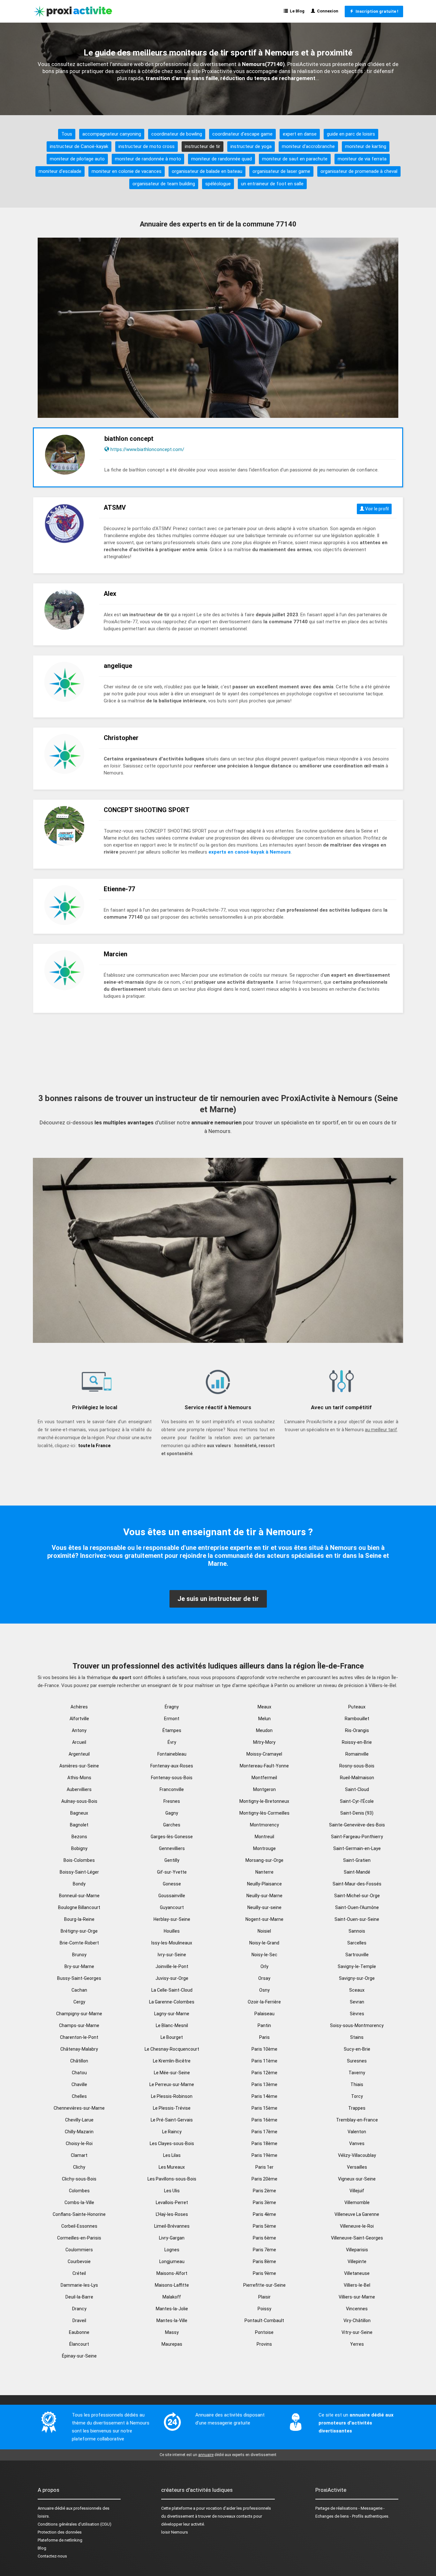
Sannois (357, 1931)
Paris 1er (264, 2167)
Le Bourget (172, 2037)
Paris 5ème (264, 2226)
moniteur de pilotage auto (77, 159)
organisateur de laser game (281, 171)
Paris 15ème (264, 2108)
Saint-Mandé (357, 1872)
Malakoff (172, 2297)
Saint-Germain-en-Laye (357, 1848)
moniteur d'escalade (60, 171)
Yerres (357, 2344)
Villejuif (357, 2191)
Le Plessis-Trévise (172, 2108)
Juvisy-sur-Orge (172, 1978)
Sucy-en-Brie (357, 2049)
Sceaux (357, 1990)
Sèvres (357, 2014)
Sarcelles (357, 1943)
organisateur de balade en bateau (207, 171)
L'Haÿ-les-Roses (172, 2214)
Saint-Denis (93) (357, 1813)
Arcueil (79, 1742)
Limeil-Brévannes (172, 2226)
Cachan (79, 1990)
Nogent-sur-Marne (264, 1919)
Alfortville (79, 1719)
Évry (172, 1742)
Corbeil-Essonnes (79, 2226)
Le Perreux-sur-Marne (172, 2084)
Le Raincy (172, 2132)
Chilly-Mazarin (79, 2132)
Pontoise (264, 2332)
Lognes (172, 2250)
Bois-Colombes (79, 1860)
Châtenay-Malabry (79, 2049)
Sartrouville (357, 1955)
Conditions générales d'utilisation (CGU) (75, 2524)
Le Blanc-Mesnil (172, 2025)
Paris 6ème (264, 2238)
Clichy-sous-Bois (79, 2179)
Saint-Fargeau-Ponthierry (357, 1837)
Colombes (79, 2191)
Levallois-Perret (172, 2202)
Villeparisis (357, 2250)
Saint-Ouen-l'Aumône (357, 1907)
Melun (264, 1719)
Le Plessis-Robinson (172, 2096)
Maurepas (172, 2344)
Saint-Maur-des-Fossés (357, 1884)
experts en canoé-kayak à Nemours (250, 852)
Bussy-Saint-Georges (79, 1978)
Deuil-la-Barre (79, 2297)
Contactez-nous (52, 2556)
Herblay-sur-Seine (172, 1919)
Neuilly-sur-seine (264, 1907)
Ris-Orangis (357, 1730)
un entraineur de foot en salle (272, 184)
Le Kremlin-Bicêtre (172, 2061)
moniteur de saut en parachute (295, 159)
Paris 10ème (264, 2049)
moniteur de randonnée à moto (148, 159)
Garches (172, 1825)
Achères (79, 1707)
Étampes (172, 1730)
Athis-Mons (79, 1778)
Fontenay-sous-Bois (172, 1778)
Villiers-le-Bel (357, 2285)
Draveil (79, 2321)
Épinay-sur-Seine (79, 2356)
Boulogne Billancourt (79, 1907)
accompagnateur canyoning (112, 134)
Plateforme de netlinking (60, 2540)
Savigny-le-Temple (357, 1966)
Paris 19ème (264, 2155)
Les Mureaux (172, 2167)
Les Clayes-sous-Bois (172, 2143)
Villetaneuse (357, 2273)
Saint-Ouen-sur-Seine (357, 1919)
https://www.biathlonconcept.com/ (147, 449)
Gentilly (172, 1860)
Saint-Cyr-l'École (357, 1801)
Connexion (327, 11)
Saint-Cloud (357, 1789)
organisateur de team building (164, 184)
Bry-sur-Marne (79, 1966)
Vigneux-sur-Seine (357, 2179)
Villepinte (357, 2261)
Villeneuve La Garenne (357, 2214)
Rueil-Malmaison (357, 1778)
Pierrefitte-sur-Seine (264, 2285)
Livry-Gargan (172, 2238)
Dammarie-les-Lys (79, 2285)
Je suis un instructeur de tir (218, 1599)
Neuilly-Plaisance (264, 1884)
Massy (172, 2332)
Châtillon (79, 2061)
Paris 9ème (264, 2273)
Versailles (357, 2167)
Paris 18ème (264, 2143)
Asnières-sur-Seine (79, 1766)
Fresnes (172, 1801)
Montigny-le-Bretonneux (264, 1801)
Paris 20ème (264, 2179)
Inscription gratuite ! (376, 11)
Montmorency (264, 1825)
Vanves (357, 2143)
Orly (264, 1966)
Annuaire (46, 2508)
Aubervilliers (79, 1789)
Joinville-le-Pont (172, 1966)
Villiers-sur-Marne (357, 2297)
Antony (79, 1730)
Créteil (79, 2273)
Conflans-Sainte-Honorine (79, 2214)
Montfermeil (264, 1778)
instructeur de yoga (251, 146)
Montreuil (264, 1837)
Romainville (357, 1754)
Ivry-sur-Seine (172, 1955)
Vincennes (357, 2309)
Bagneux (79, 1813)
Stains (357, 2037)
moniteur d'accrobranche (308, 146)
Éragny (172, 1707)
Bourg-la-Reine (79, 1919)
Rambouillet (357, 1719)
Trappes (357, 2108)
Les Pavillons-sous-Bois (172, 2179)
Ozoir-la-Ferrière (264, 2002)
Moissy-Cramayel (264, 1754)
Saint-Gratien (357, 1860)
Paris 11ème (264, 2061)
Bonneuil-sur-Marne (79, 1896)
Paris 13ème (264, 2084)
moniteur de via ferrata (362, 159)
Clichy (79, 2167)
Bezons (79, 1837)
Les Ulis (172, 2191)
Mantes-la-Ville (172, 2321)
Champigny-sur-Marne (79, 2014)
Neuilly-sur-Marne (264, 1896)
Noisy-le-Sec (264, 1955)
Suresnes (357, 2061)
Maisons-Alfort (172, 2273)
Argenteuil (79, 1754)
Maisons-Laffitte (172, 2285)
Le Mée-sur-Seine (172, 2073)
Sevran (357, 2002)
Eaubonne (79, 2332)
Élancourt (79, 2344)
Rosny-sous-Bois (357, 1766)
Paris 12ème (264, 2073)
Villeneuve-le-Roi (357, 2226)
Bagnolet (79, 1825)
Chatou (79, 2073)
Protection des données (60, 2532)
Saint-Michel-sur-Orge (357, 1896)
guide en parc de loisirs (351, 134)
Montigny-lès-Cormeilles (264, 1813)
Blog (42, 2548)
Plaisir (264, 2297)
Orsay (264, 1978)
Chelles (79, 2096)
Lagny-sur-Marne (172, 2014)
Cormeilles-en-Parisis (79, 2238)
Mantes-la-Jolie (172, 2309)
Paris (264, 2037)
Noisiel (264, 1931)
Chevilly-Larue (79, 2120)
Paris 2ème (264, 2191)
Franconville (172, 1789)
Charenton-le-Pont (79, 2037)
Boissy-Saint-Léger (79, 1872)
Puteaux (357, 1707)
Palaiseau (264, 2014)
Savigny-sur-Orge (357, 1978)
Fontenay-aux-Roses (172, 1766)
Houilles (172, 1931)
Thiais (357, 2084)
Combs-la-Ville (79, 2202)
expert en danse (300, 134)
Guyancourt (172, 1907)
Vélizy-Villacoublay (357, 2155)
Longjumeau (172, 2261)
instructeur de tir (203, 146)
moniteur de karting (366, 146)
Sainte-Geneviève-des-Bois (357, 1825)
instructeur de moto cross (147, 146)
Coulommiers (79, 2250)
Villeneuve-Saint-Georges (357, 2238)
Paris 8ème (264, 2261)
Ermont (172, 1719)
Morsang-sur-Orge (264, 1860)
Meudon (264, 1730)
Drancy (79, 2309)
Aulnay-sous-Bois (79, 1801)
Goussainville (172, 1896)
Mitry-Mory (264, 1742)
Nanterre (264, 1872)
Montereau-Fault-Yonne (264, 1766)
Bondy (79, 1884)
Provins (264, 2344)
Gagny (172, 1813)
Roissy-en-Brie (357, 1742)
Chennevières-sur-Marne (79, 2108)
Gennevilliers (172, 1848)
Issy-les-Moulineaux (172, 1943)
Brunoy (79, 1955)
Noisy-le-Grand (264, 1943)
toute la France (94, 1446)
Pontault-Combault (264, 2321)
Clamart (79, 2155)
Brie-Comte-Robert (79, 1943)
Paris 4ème (264, 2214)
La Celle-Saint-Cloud (172, 1990)
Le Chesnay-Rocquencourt (172, 2049)
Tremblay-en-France (357, 2120)
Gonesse (172, 1884)
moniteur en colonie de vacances (127, 171)
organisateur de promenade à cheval (359, 171)
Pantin (264, 2025)
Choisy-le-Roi (79, 2143)
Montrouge (264, 1848)
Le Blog (296, 11)
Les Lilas (172, 2155)
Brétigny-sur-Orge (79, 1931)
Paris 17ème (264, 2132)
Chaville (79, 2084)
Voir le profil (376, 509)
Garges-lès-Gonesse (172, 1837)
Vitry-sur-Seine (357, 2332)
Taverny (357, 2073)
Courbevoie (79, 2261)
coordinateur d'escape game (242, 134)
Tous (67, 134)
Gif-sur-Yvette (172, 1872)
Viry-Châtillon (357, 2321)
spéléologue (218, 184)
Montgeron (264, 1789)
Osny (264, 1990)
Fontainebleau (172, 1754)
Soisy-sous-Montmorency (357, 2025)
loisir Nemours (175, 2532)
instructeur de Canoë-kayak (79, 146)
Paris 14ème (264, 2096)
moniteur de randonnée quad (222, 159)
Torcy (357, 2096)
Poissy (264, 2309)
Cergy (79, 2002)
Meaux (264, 1707)
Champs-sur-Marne (79, 2025)
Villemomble (357, 2202)
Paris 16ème (264, 2120)
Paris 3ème (264, 2202)
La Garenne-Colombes (172, 2002)
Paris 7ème (264, 2250)
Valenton (357, 2132)
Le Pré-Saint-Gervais (172, 2120)
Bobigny (79, 1848)
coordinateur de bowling (177, 134)
